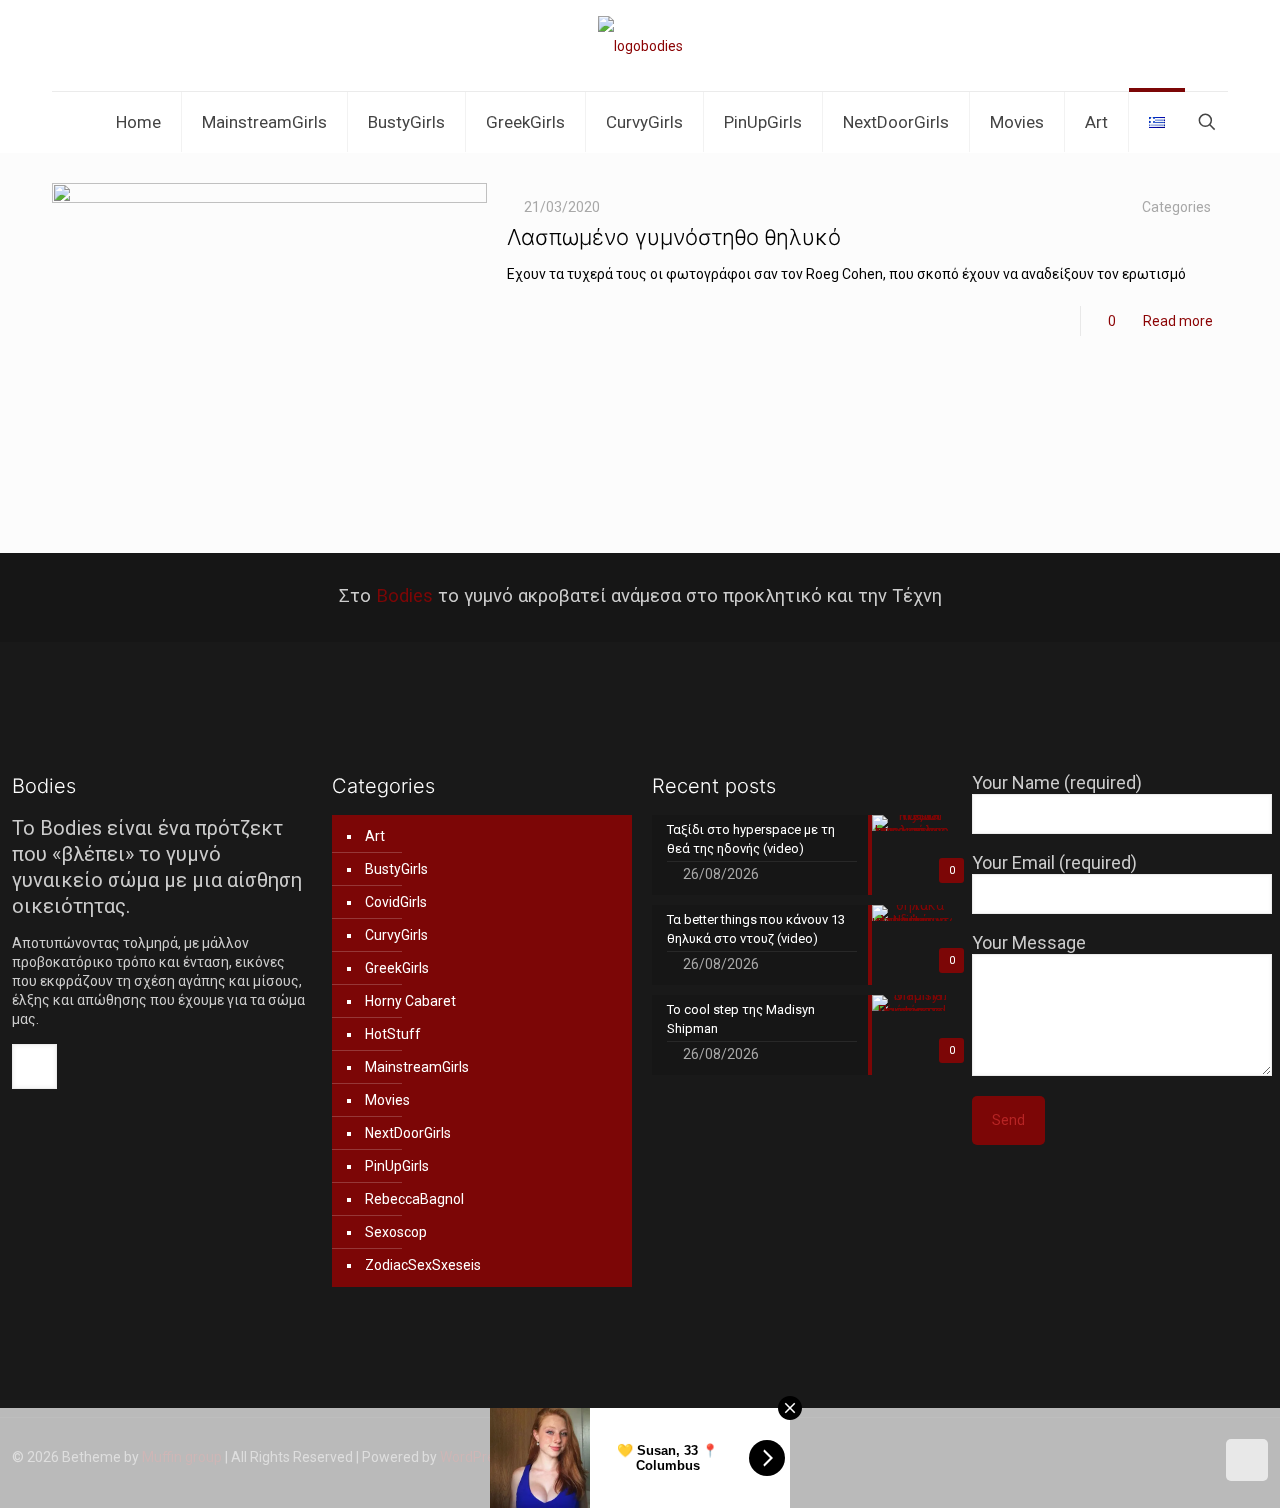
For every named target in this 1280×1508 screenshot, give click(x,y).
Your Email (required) (1054, 862)
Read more (1178, 321)
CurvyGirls (396, 935)
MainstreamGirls (417, 1067)
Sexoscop (396, 1232)
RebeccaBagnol (414, 1199)
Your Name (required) (1057, 782)
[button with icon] (34, 1066)
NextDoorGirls (408, 1133)
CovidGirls (396, 902)
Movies (387, 1100)
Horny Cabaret (410, 1001)
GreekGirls (397, 968)
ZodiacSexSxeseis (423, 1265)
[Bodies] (640, 45)
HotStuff (393, 1034)
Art (375, 836)
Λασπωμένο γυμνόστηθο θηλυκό (674, 237)
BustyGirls (396, 869)
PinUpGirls (397, 1166)
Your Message (1029, 942)
